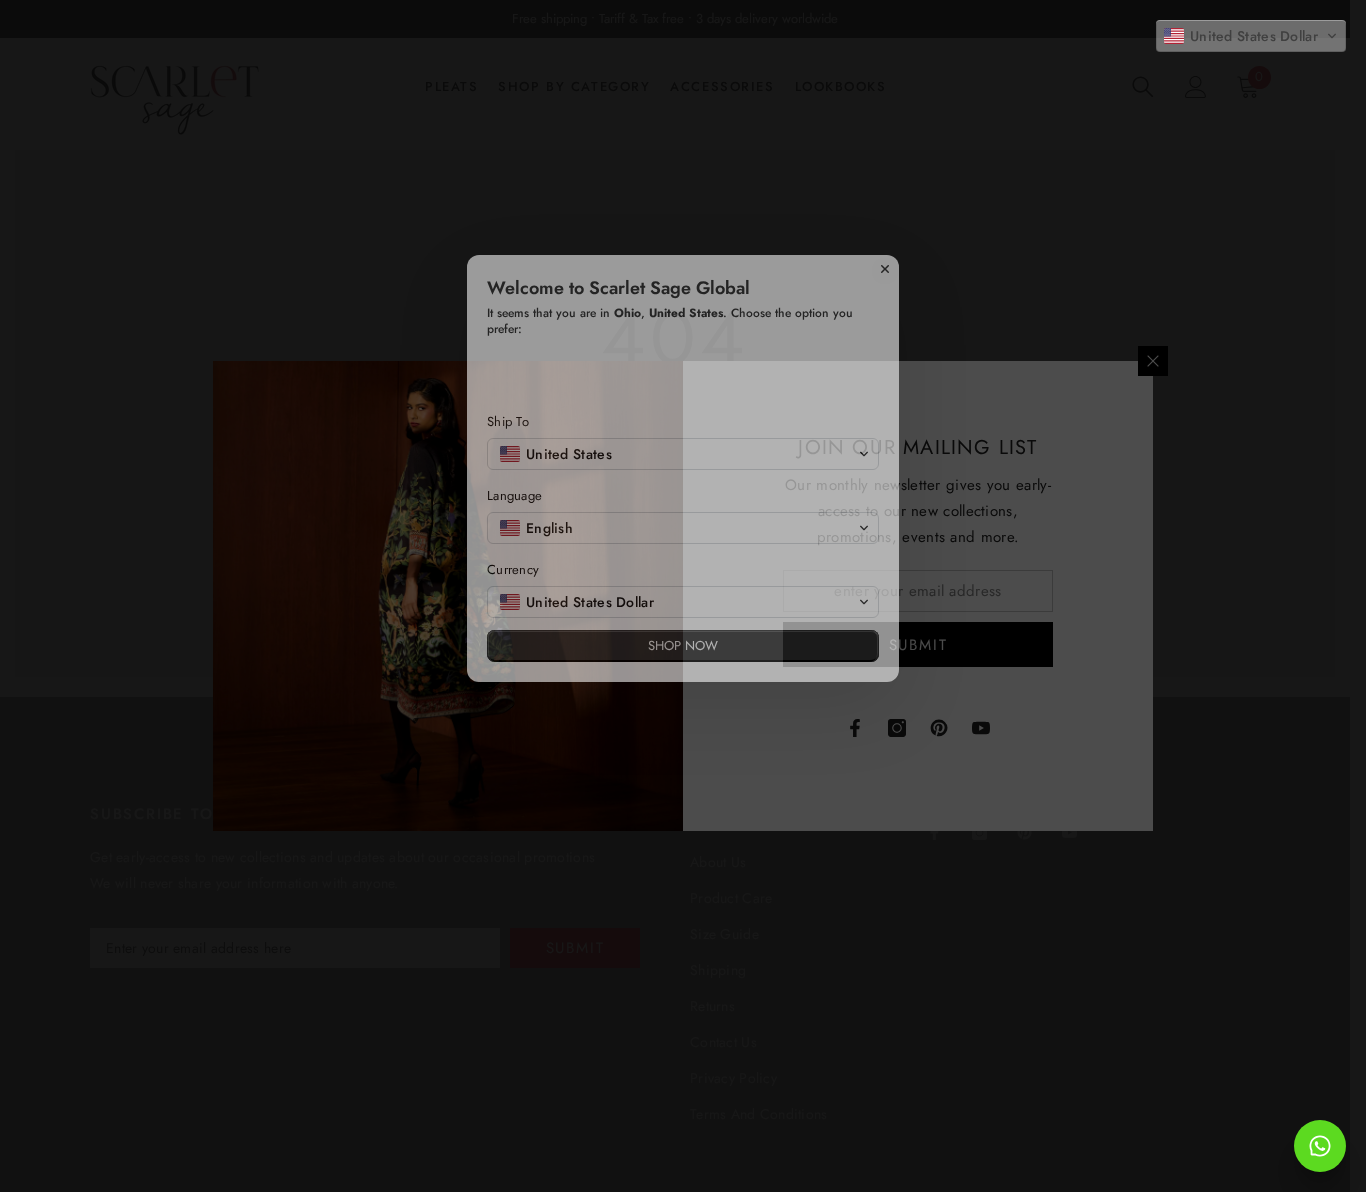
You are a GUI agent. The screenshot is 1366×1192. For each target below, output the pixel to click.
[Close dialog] (885, 397)
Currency (513, 697)
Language (514, 623)
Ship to (508, 549)
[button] (1251, 36)
